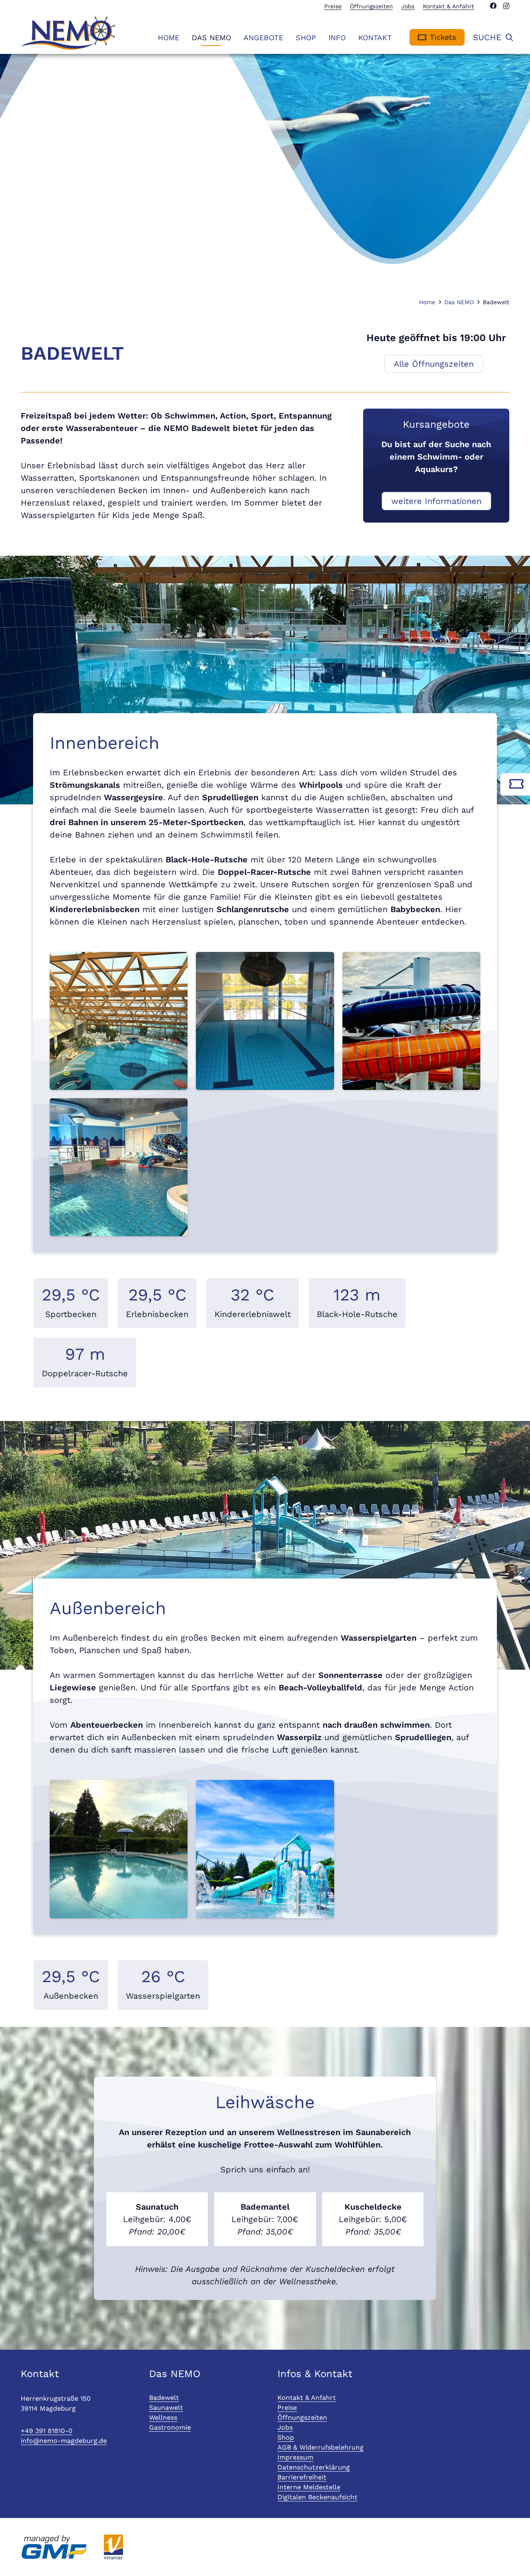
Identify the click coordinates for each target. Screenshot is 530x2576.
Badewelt (164, 2398)
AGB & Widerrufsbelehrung (320, 2447)
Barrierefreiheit (302, 2477)
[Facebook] (493, 6)
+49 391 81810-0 (47, 2431)
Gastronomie (170, 2427)
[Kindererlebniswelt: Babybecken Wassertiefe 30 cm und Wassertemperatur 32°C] (119, 1167)
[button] (398, 37)
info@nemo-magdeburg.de (64, 2441)
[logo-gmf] (54, 2547)
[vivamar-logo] (113, 2547)
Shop (286, 2437)
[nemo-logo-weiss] (68, 33)
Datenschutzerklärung (314, 2467)
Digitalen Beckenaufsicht (317, 2497)
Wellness (163, 2417)
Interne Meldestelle (309, 2487)
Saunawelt (166, 2408)
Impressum (295, 2457)
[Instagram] (506, 6)
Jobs (285, 2427)
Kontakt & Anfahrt (307, 2398)
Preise (287, 2408)
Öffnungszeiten (302, 2417)
